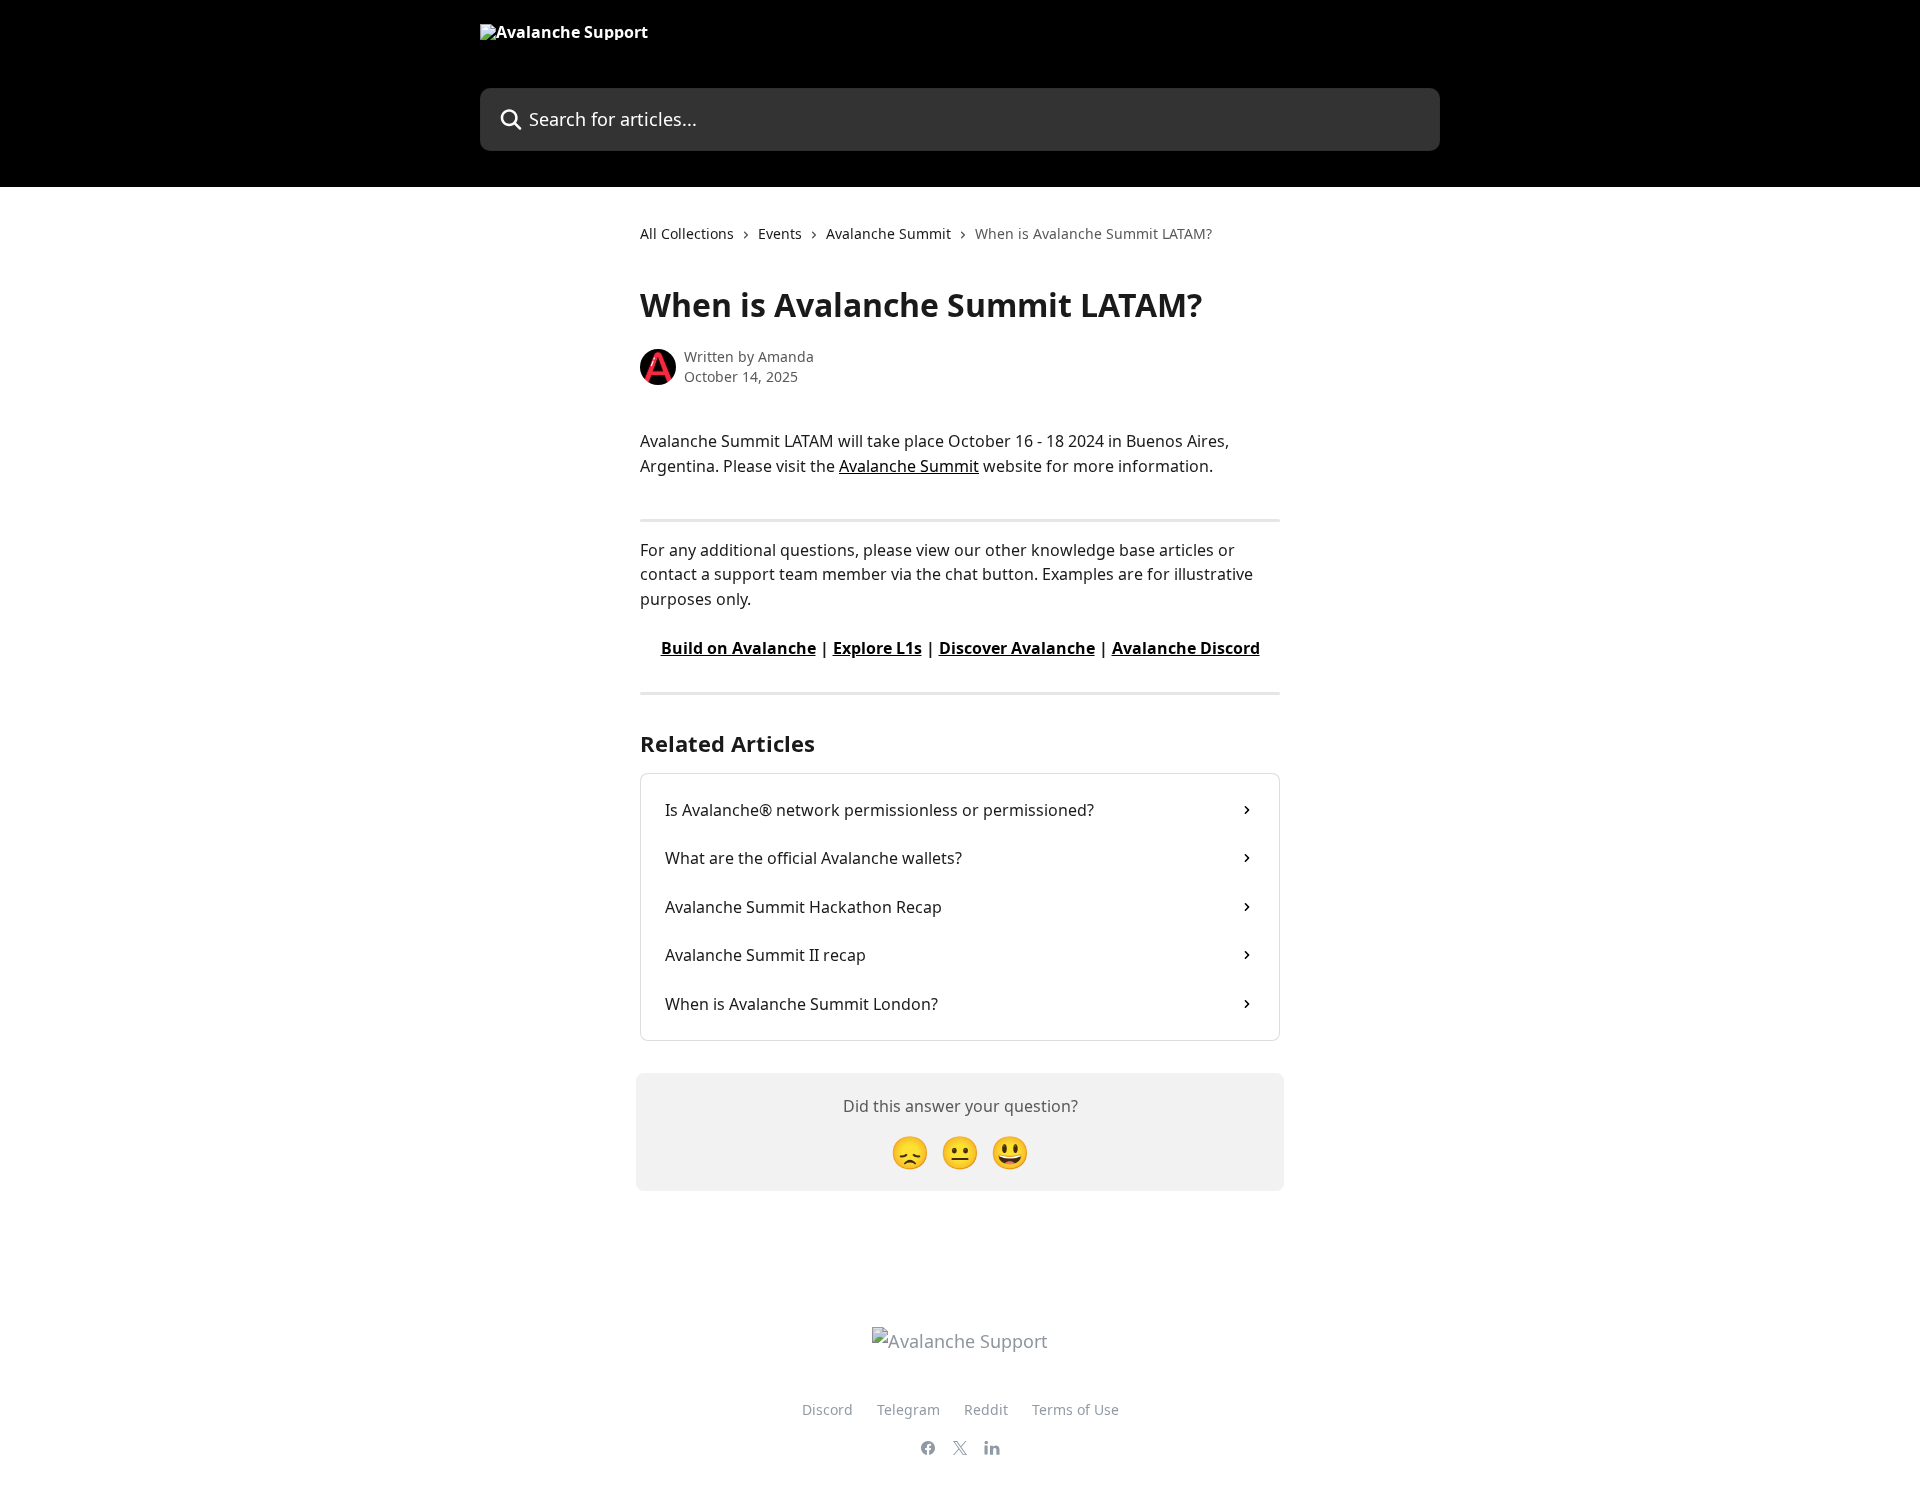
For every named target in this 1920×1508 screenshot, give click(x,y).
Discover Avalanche (1017, 648)
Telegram (908, 1409)
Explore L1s (877, 648)
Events (780, 233)
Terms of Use (1075, 1409)
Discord (827, 1409)
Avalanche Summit (888, 233)
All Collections (687, 233)
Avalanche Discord (1186, 648)
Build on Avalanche (738, 648)
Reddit (986, 1409)
